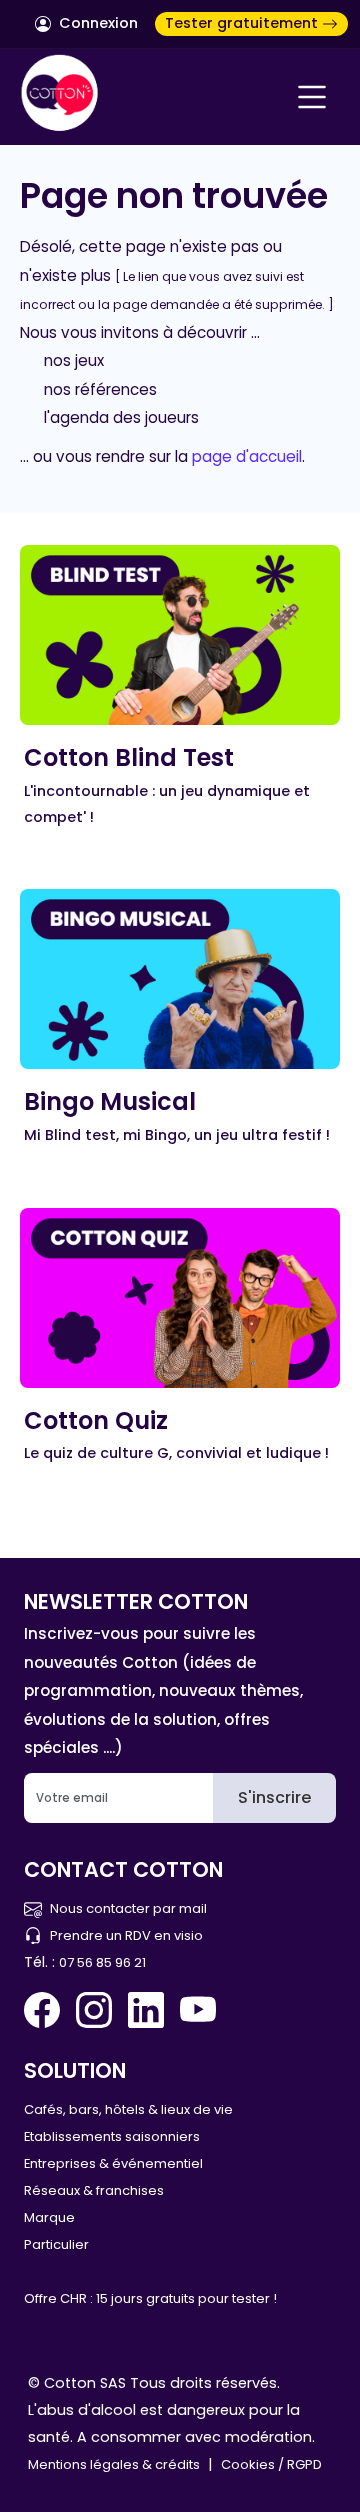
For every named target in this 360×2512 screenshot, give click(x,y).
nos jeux (74, 360)
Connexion (96, 23)
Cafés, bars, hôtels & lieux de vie (128, 2109)
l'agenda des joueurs (121, 417)
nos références (100, 389)
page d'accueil (247, 456)
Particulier (56, 2244)
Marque (49, 2217)
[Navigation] (312, 97)
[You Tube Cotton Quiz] (198, 2010)
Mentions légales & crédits (114, 2464)
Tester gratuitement (243, 23)
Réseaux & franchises (94, 2190)
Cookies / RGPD (271, 2464)
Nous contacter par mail (128, 1908)
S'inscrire (274, 1797)
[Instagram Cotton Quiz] (94, 2010)
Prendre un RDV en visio (126, 1935)
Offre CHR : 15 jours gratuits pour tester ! (150, 2298)
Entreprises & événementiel (113, 2163)
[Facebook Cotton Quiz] (46, 2010)
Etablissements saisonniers (112, 2136)
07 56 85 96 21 (102, 1962)
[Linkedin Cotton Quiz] (146, 2010)
